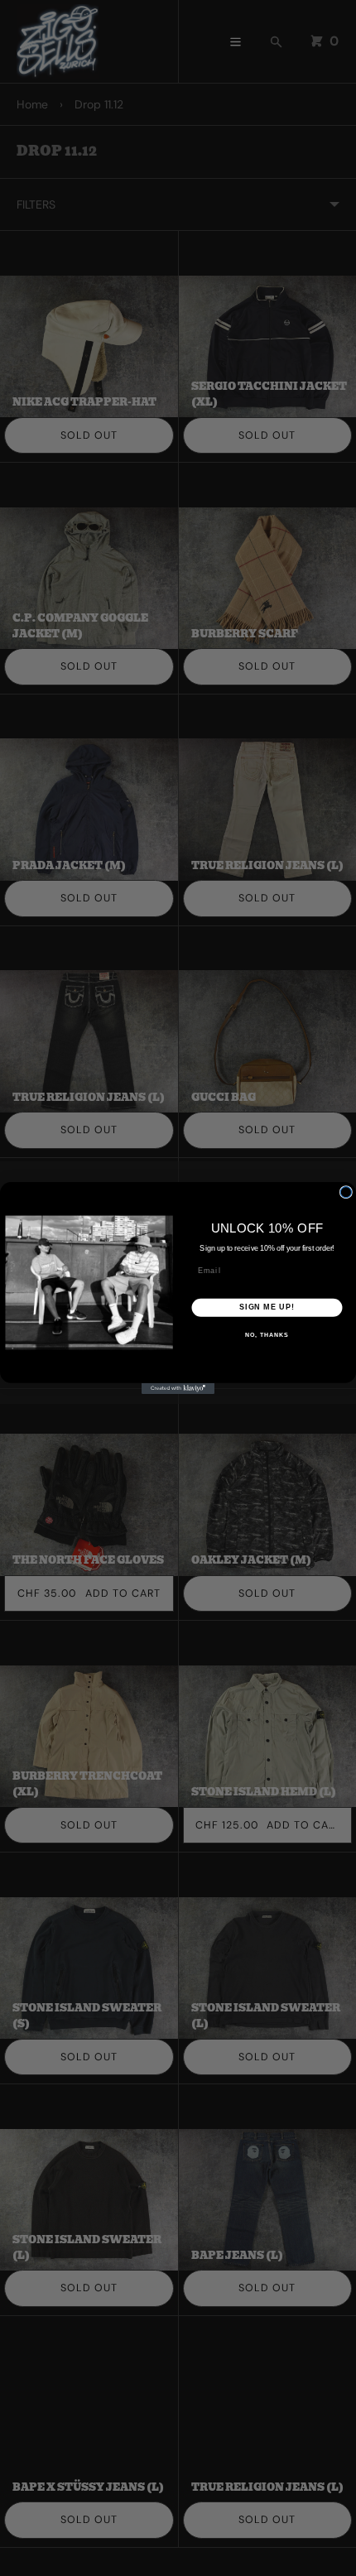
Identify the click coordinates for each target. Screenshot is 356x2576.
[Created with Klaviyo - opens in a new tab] (178, 1389)
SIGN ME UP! (267, 1307)
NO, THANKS (267, 1335)
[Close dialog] (346, 1192)
